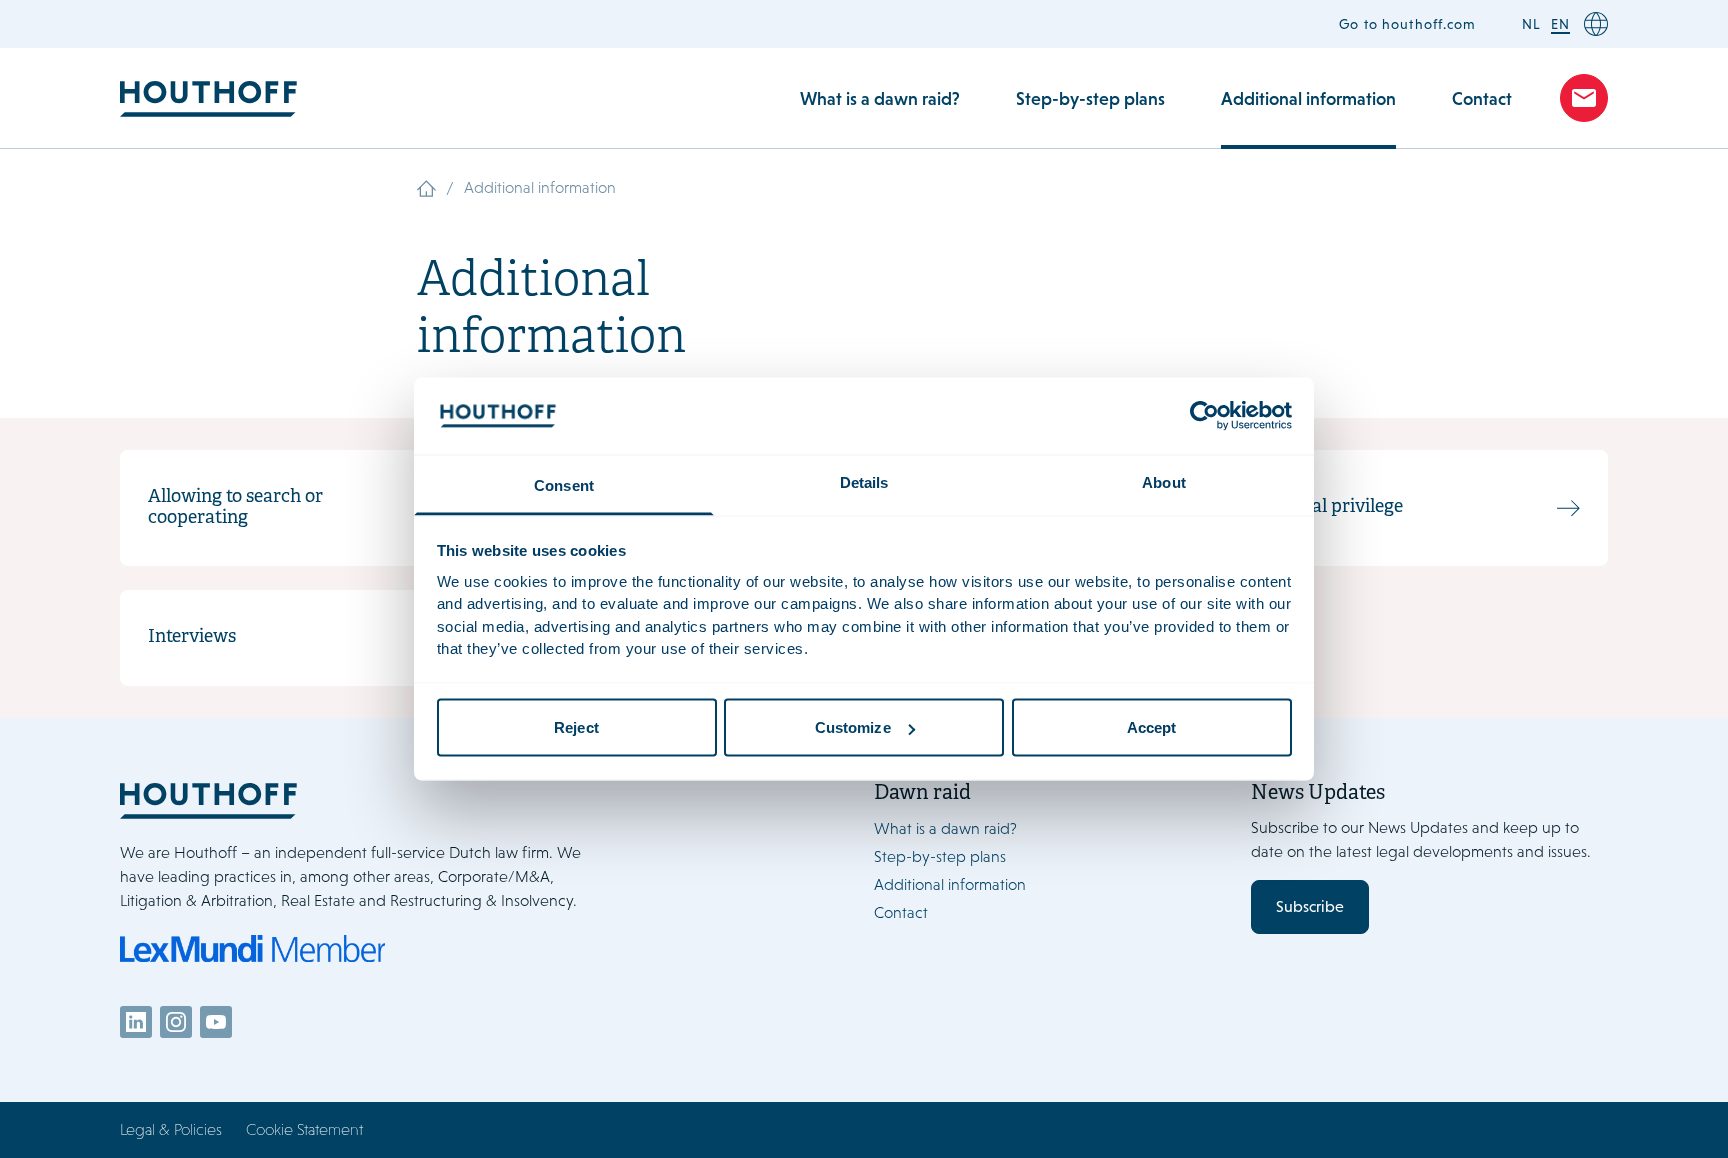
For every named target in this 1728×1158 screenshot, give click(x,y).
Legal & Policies (171, 1129)
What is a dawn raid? (880, 98)
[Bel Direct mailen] (1584, 98)
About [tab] (1164, 481)
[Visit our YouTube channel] (216, 1022)
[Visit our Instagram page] (176, 1022)
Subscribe (1310, 906)
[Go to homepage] (380, 800)
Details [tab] (864, 481)
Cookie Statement (304, 1129)
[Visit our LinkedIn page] (136, 1022)
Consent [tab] (564, 484)
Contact (1482, 98)
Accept (1152, 727)
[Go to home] (208, 98)
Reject (576, 727)
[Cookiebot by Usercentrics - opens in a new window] (1204, 416)
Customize (853, 727)
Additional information (1308, 98)
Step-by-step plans (1090, 98)
